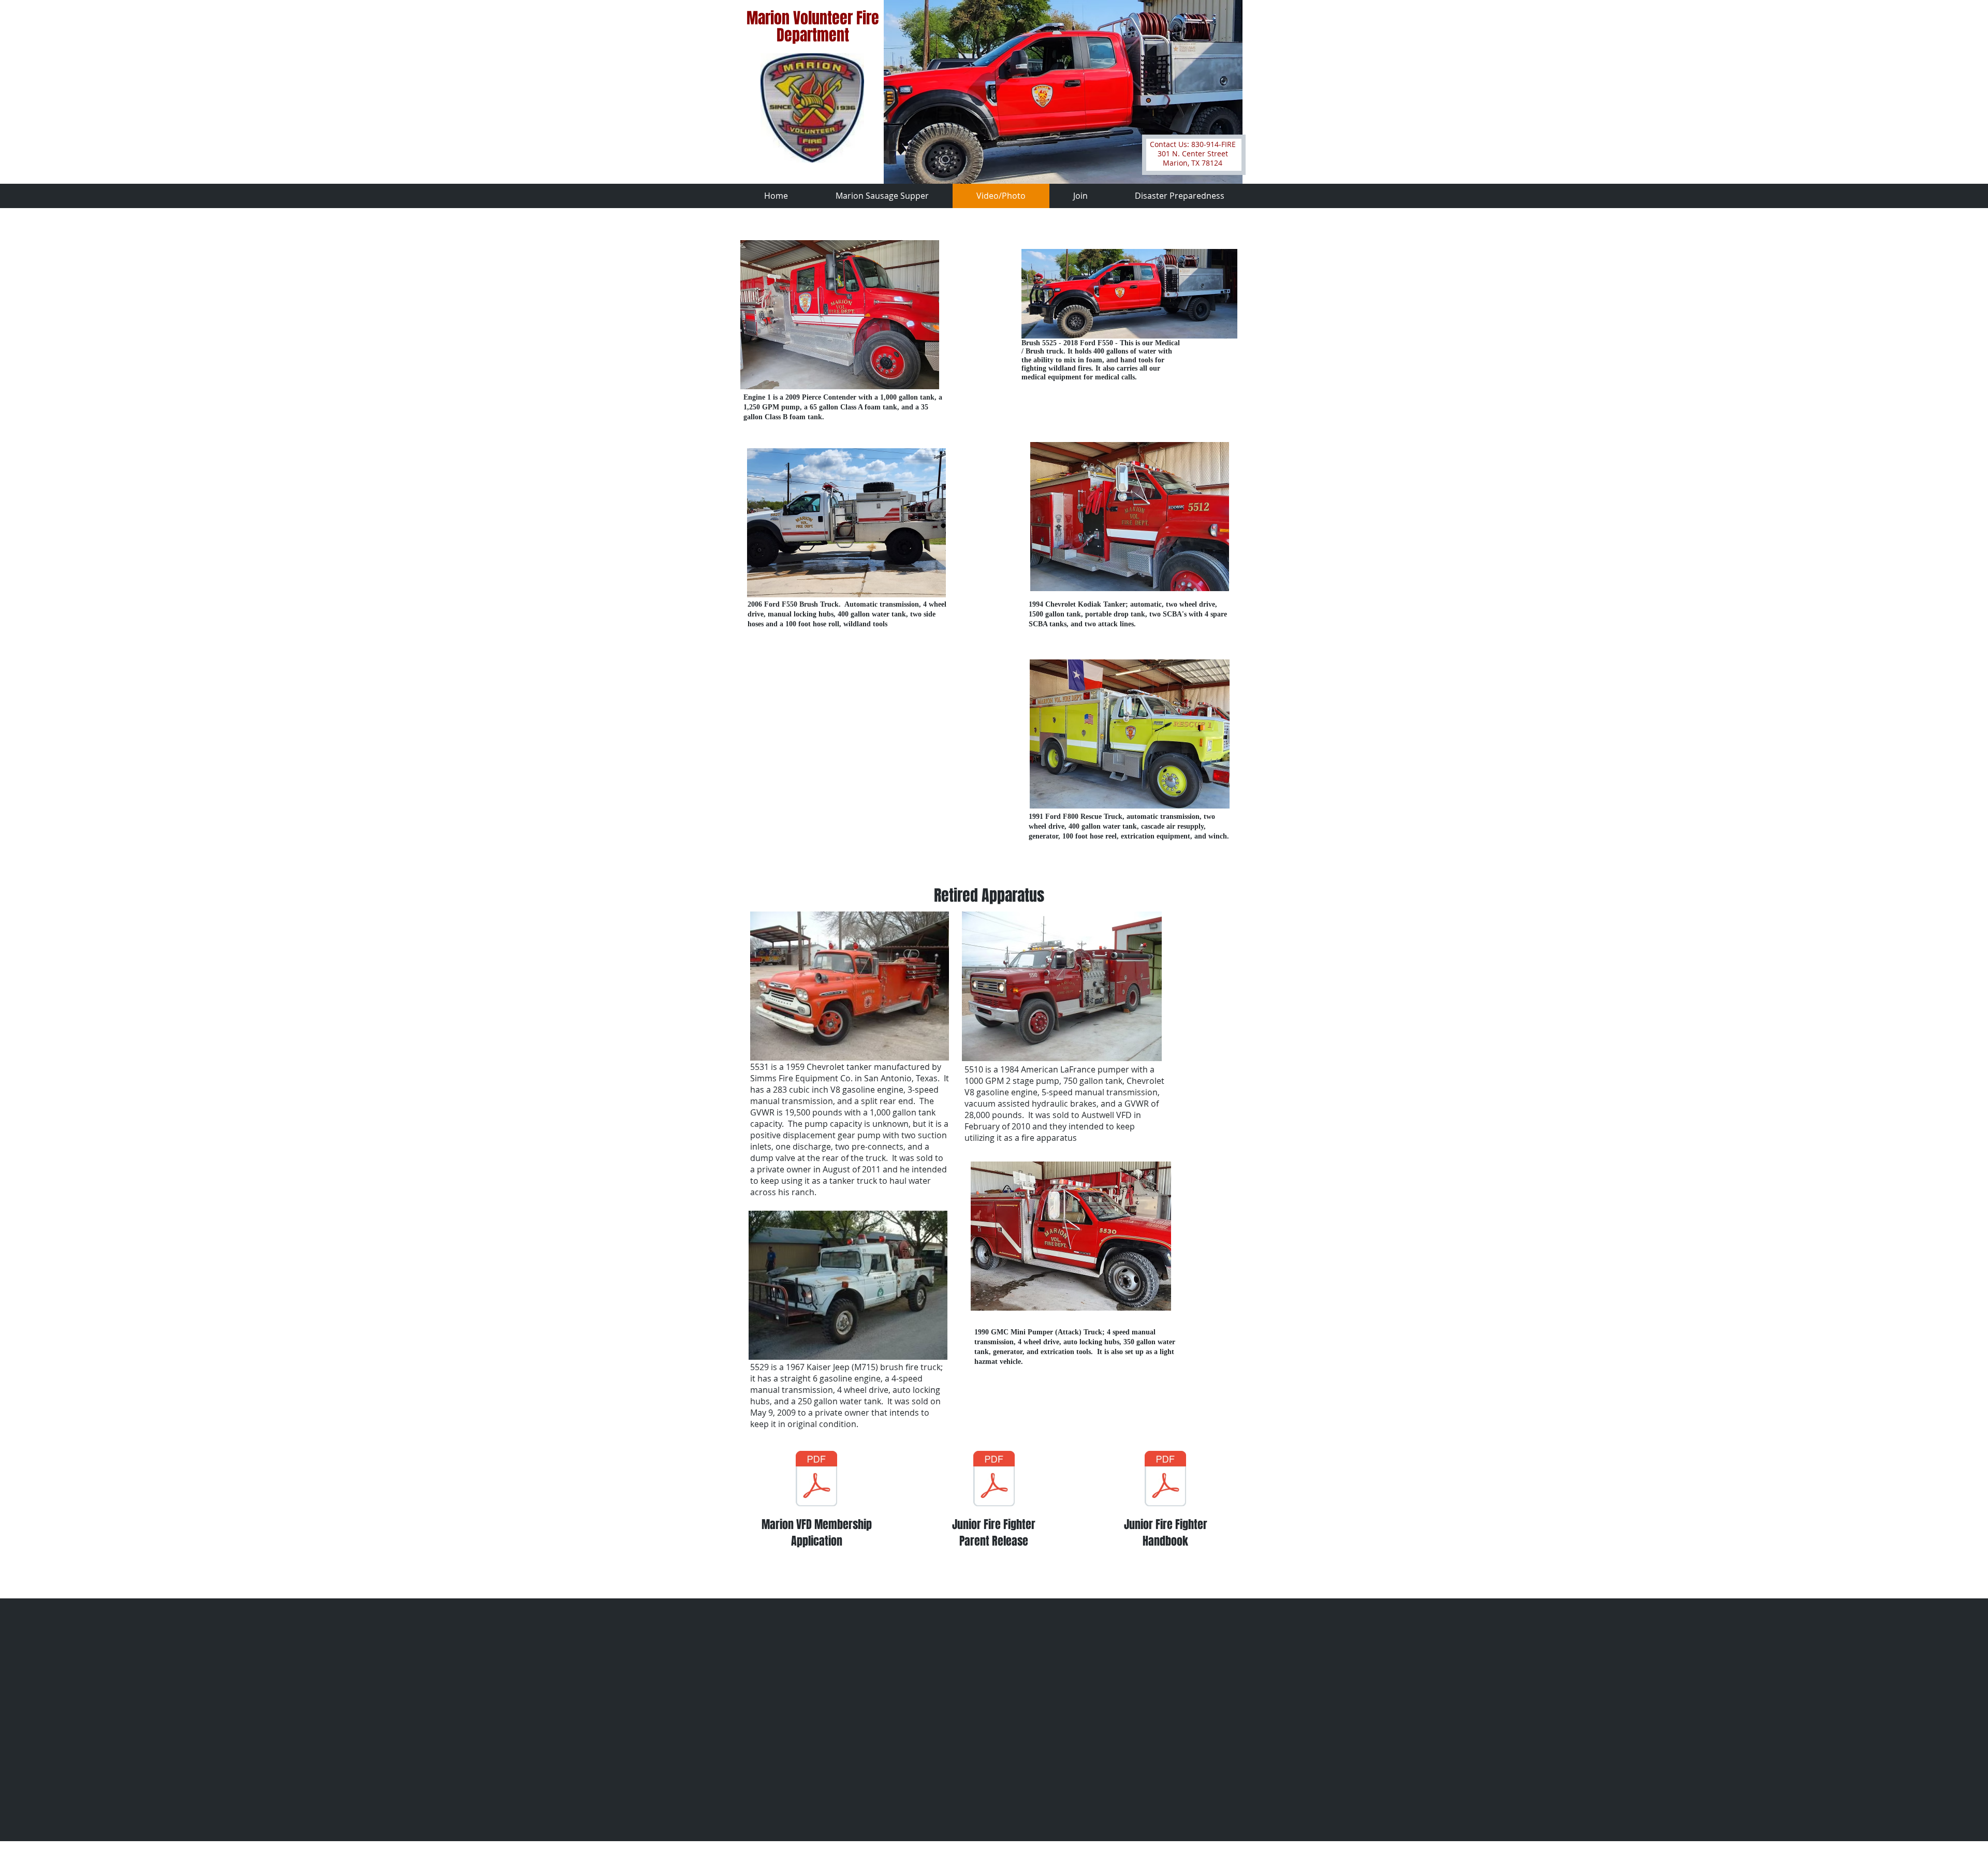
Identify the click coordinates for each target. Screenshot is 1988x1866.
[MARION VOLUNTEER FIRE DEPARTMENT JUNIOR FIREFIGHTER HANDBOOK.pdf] (1165, 1480)
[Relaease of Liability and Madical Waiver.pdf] (994, 1480)
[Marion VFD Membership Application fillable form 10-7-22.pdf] (816, 1480)
